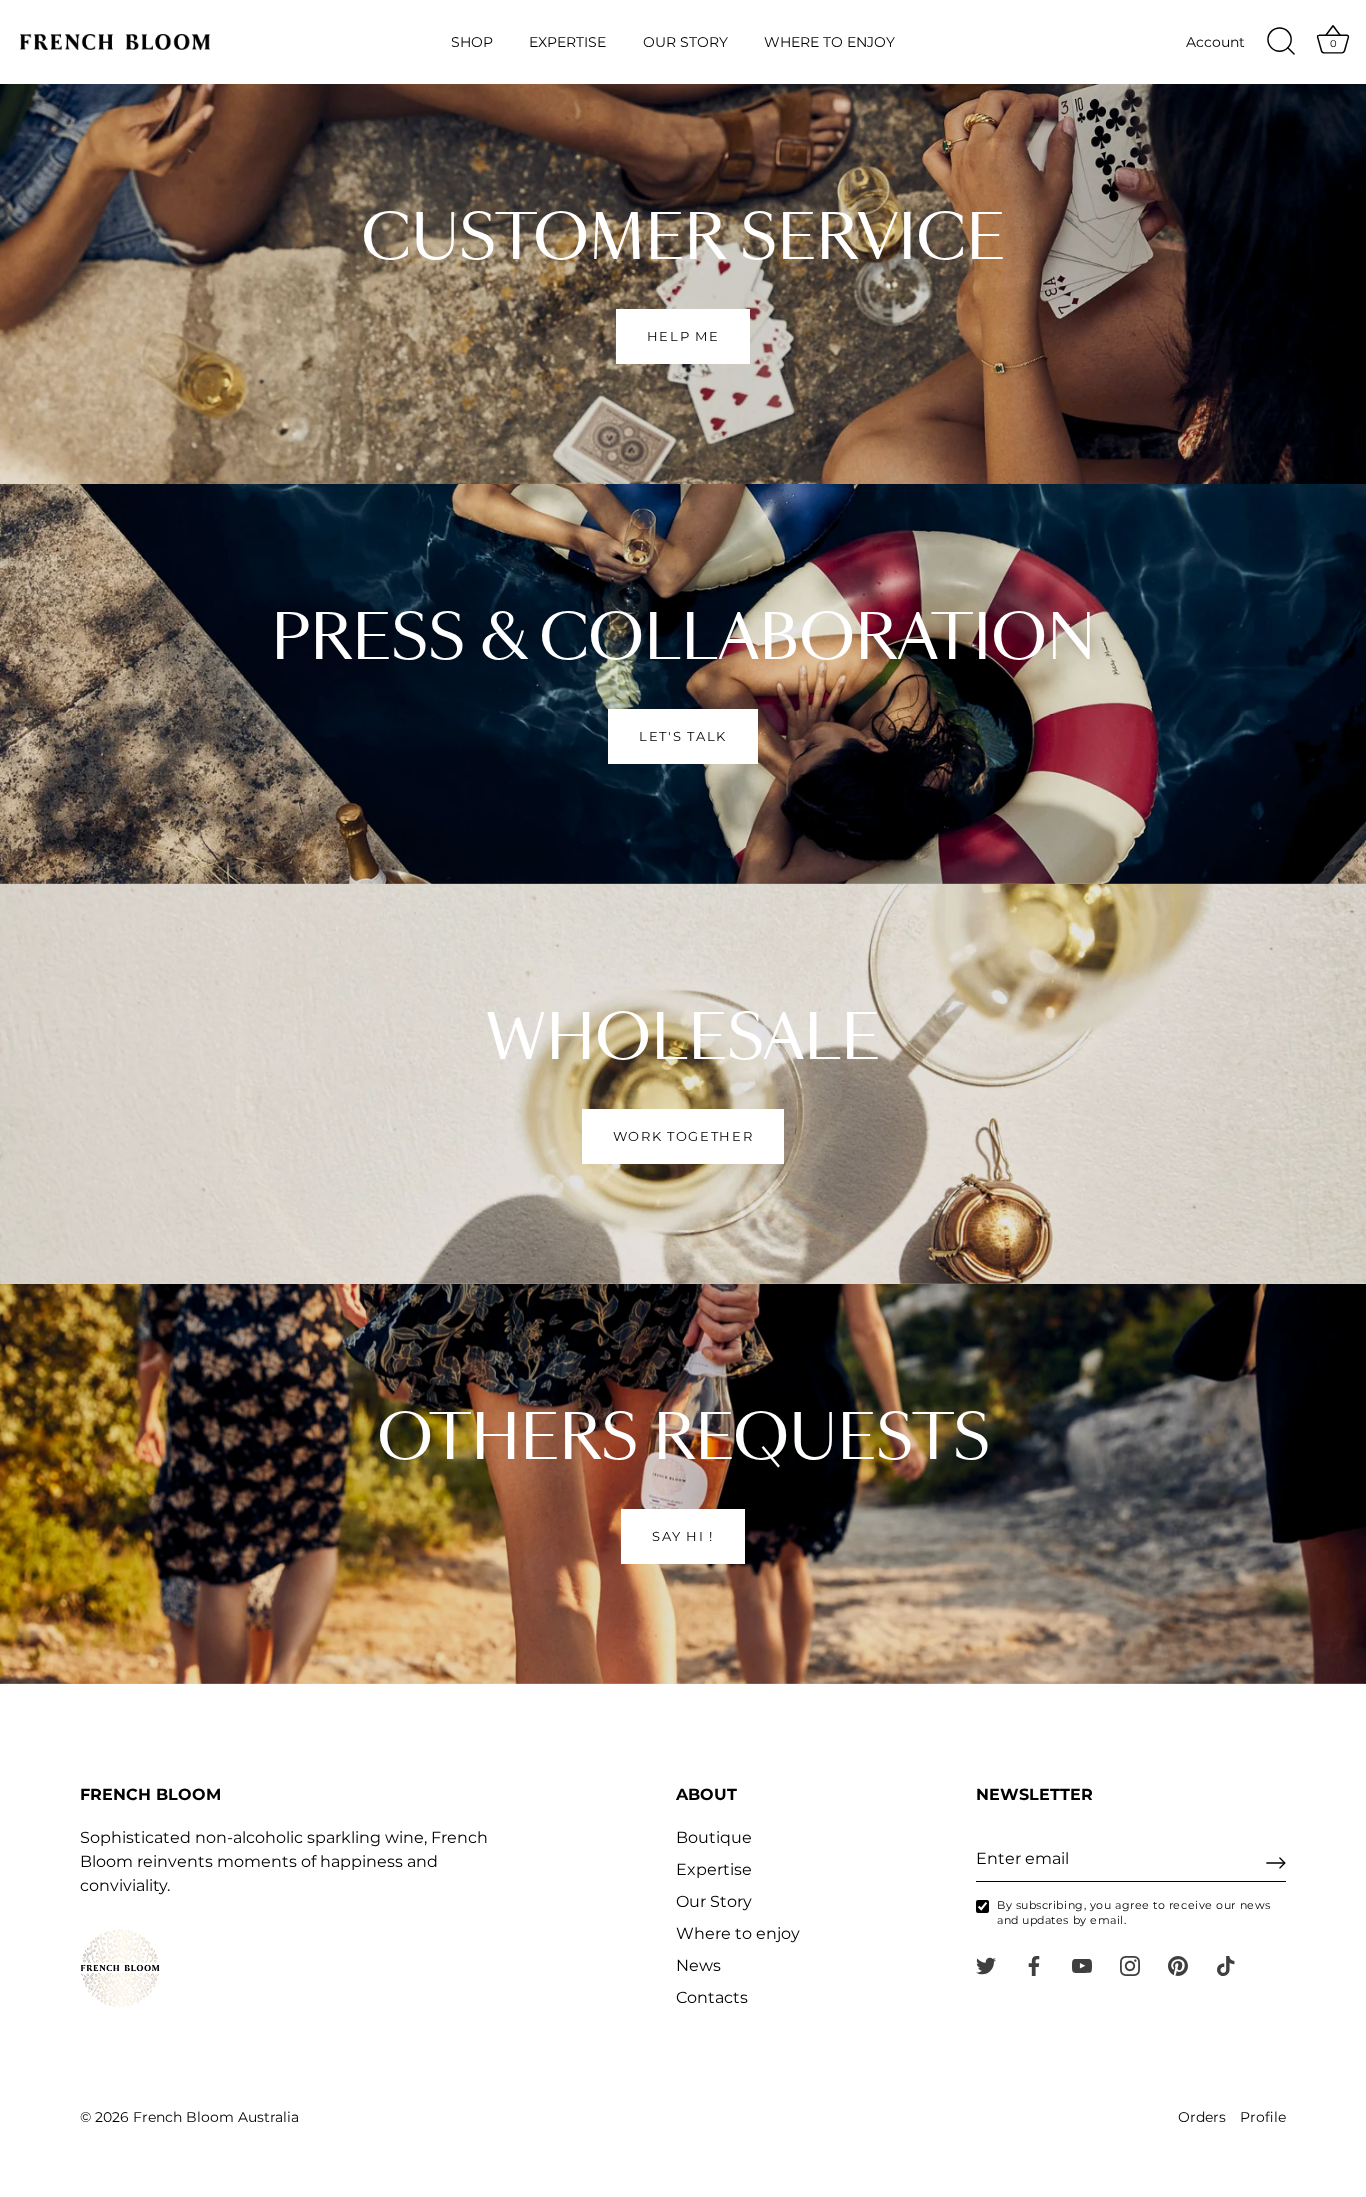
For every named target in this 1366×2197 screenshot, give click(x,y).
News (698, 1965)
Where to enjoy (738, 1933)
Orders (1202, 2117)
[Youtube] (1082, 1964)
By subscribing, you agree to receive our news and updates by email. (1134, 1912)
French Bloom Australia (216, 2117)
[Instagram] (1130, 1964)
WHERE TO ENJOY (829, 42)
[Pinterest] (1178, 1964)
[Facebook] (1034, 1964)
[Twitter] (986, 1964)
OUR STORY (685, 42)
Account (1215, 42)
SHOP (472, 42)
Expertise (714, 1869)
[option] (683, 284)
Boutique (714, 1837)
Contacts (712, 1997)
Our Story (714, 1901)
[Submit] (1276, 1863)
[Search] (1281, 42)
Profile (1263, 2117)
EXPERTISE (567, 42)
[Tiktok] (1226, 1964)
